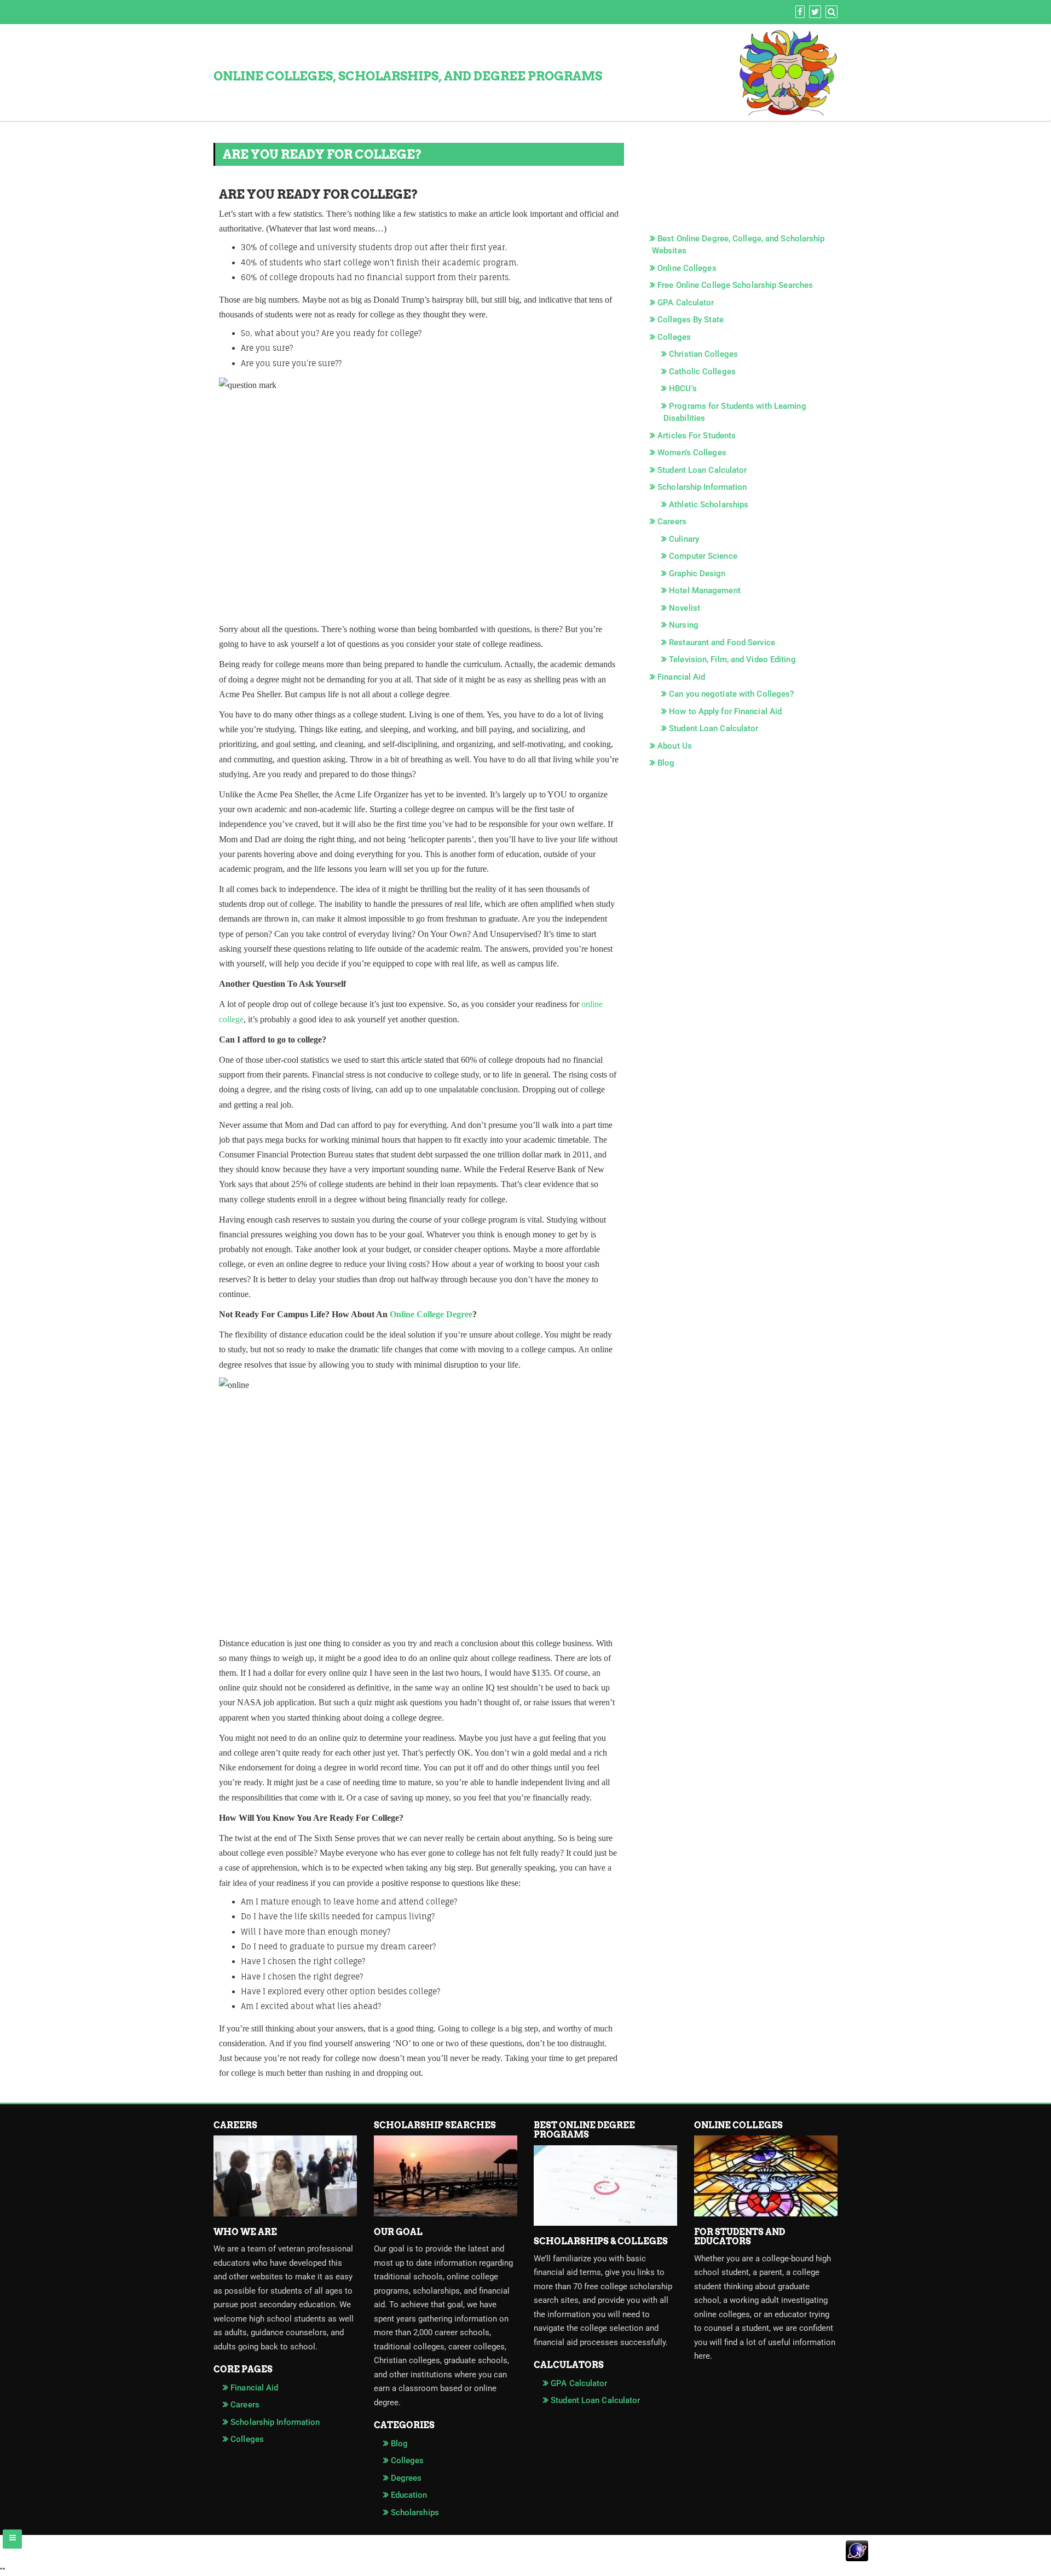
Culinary (684, 539)
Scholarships (415, 2513)
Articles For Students (697, 436)
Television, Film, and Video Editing (732, 659)
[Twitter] (814, 12)
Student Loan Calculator (702, 470)
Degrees (406, 2478)
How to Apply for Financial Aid (725, 711)
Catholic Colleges (702, 372)
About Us (675, 746)
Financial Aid (681, 677)
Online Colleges (687, 268)
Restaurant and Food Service (722, 642)
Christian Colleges (703, 354)
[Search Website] (830, 12)
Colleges (674, 337)
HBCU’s (683, 389)
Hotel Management (705, 591)
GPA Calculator (686, 303)
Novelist (685, 608)
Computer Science (703, 556)
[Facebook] (799, 12)
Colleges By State (691, 320)
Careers (672, 522)
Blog (666, 763)
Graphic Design (697, 574)
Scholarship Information (702, 487)
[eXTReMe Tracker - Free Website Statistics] (525, 2558)
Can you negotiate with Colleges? (731, 694)
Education (409, 2495)
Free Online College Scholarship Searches (735, 285)
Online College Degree (431, 1314)
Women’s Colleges (692, 453)
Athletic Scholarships (709, 505)
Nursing (684, 625)
